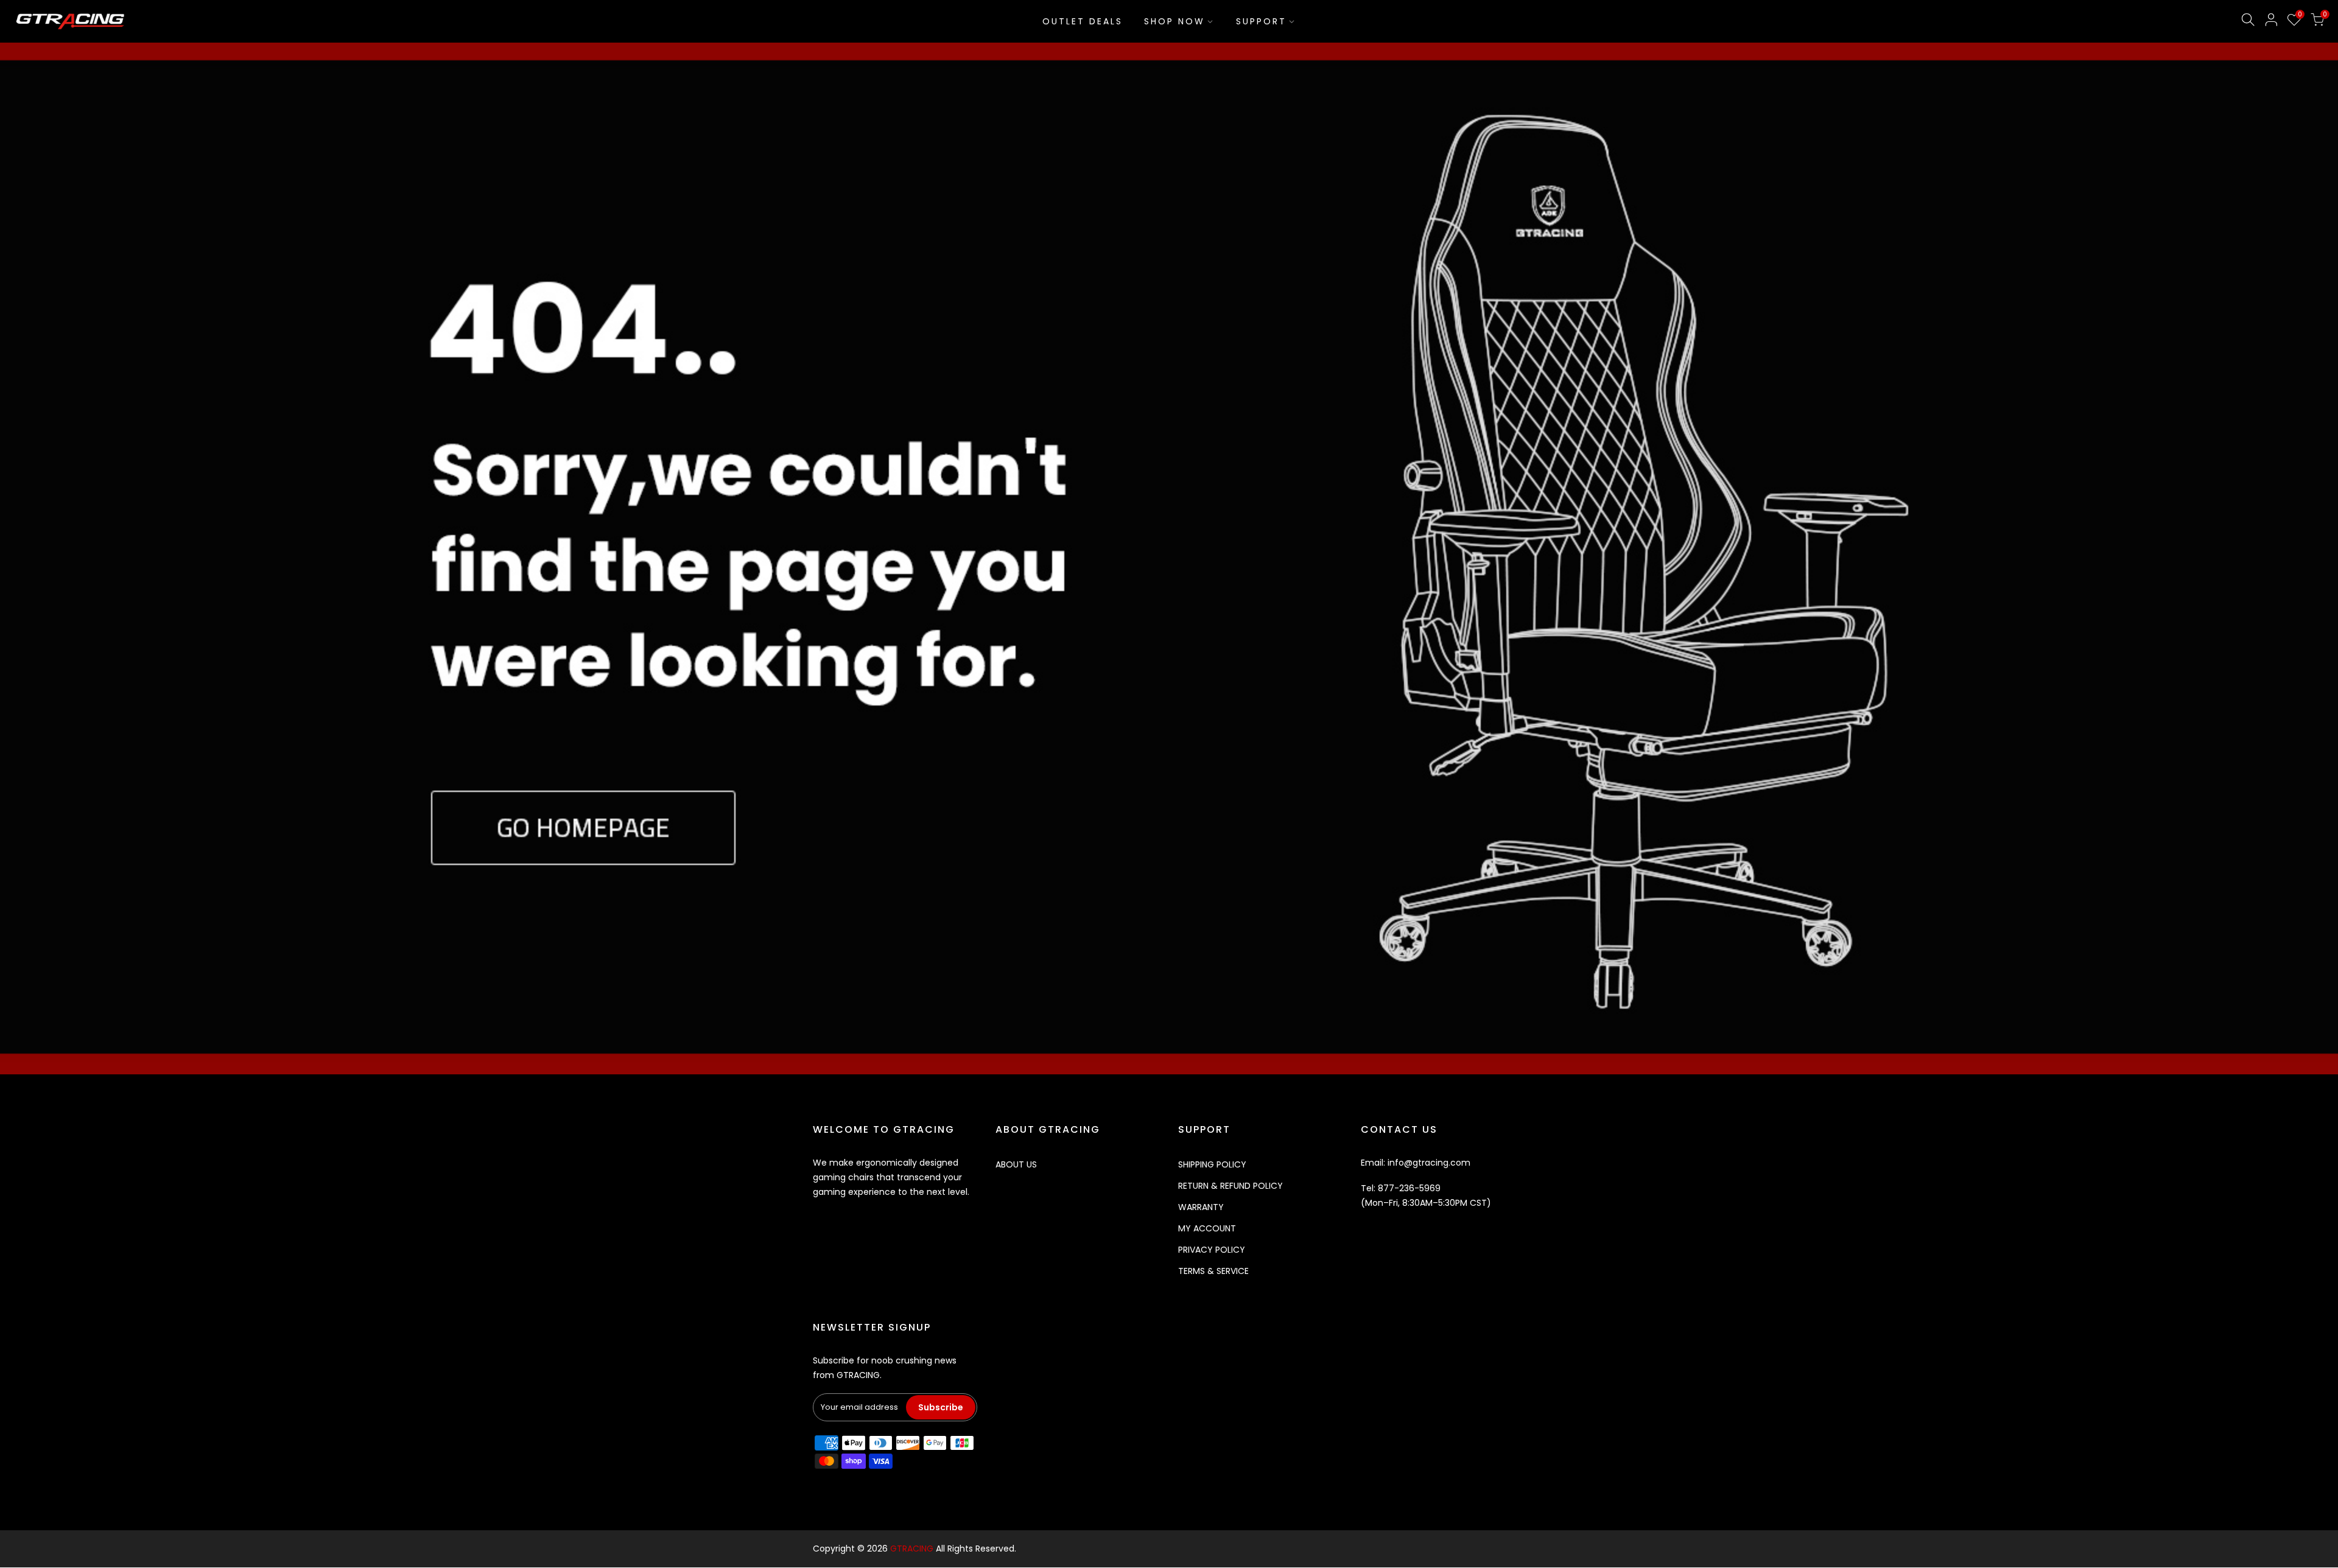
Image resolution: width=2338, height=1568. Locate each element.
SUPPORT (1261, 21)
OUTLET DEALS (1083, 21)
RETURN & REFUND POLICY (1230, 1186)
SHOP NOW (1174, 21)
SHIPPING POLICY (1212, 1164)
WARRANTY (1201, 1207)
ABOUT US (1016, 1164)
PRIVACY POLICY (1212, 1250)
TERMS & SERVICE (1213, 1271)
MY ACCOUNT (1207, 1228)
